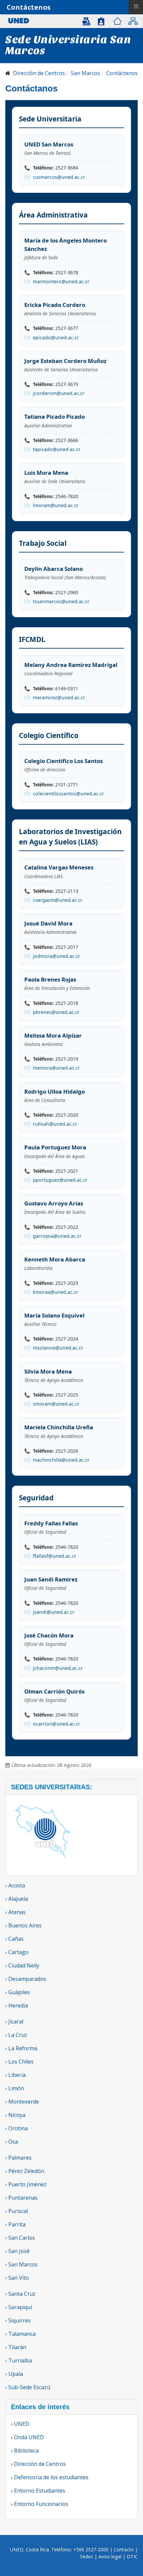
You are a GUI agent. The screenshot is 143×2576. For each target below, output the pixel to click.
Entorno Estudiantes (40, 2491)
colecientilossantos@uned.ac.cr (69, 794)
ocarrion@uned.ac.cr (57, 1724)
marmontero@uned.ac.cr (61, 281)
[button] (88, 21)
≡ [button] (136, 6)
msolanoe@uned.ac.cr (58, 1348)
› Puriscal (17, 2211)
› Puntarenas (21, 2198)
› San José (17, 2251)
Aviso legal (110, 2556)
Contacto (124, 2549)
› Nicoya (15, 2115)
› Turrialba (19, 2360)
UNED (22, 2424)
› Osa (12, 2142)
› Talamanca (20, 2334)
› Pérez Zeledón (25, 2171)
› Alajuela (17, 1899)
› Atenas (15, 1912)
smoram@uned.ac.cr (56, 1404)
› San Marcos (21, 2264)
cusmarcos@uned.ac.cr (59, 177)
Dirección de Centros (40, 2464)
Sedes (87, 2556)
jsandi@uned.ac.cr (54, 1612)
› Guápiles (18, 1992)
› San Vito (17, 2278)
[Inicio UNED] (117, 21)
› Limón (15, 2088)
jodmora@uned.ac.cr (57, 956)
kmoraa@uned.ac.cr (56, 1292)
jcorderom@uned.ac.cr (59, 393)
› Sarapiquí (19, 2307)
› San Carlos (20, 2238)
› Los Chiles (19, 2062)
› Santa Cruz (20, 2294)
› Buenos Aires (23, 1925)
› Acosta (15, 1885)
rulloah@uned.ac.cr (55, 1124)
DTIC (132, 2556)
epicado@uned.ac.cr (56, 337)
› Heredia (17, 2005)
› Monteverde (22, 2102)
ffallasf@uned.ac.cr (55, 1556)
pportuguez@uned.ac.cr (60, 1180)
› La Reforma (21, 2048)
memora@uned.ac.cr (56, 1068)
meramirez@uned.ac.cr (59, 697)
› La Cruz (16, 2035)
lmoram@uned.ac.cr (56, 505)
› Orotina (16, 2128)
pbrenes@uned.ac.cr (56, 1012)
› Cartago (17, 1952)
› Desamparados (26, 1979)
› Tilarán (16, 2347)
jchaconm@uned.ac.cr (58, 1668)
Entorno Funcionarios (41, 2504)
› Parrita (15, 2224)
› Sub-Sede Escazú (28, 2387)
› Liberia (15, 2075)
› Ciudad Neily (22, 1965)
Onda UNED (29, 2437)
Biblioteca (26, 2451)
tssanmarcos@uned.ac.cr (61, 601)
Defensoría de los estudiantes (51, 2477)
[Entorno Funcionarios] (101, 21)
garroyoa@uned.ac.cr (57, 1236)
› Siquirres (18, 2320)
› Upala (14, 2374)
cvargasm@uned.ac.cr (58, 900)
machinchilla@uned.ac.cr (61, 1460)
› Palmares (18, 2158)
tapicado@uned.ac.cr (57, 449)
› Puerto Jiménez (26, 2184)
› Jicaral (14, 2021)
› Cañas (14, 1939)
